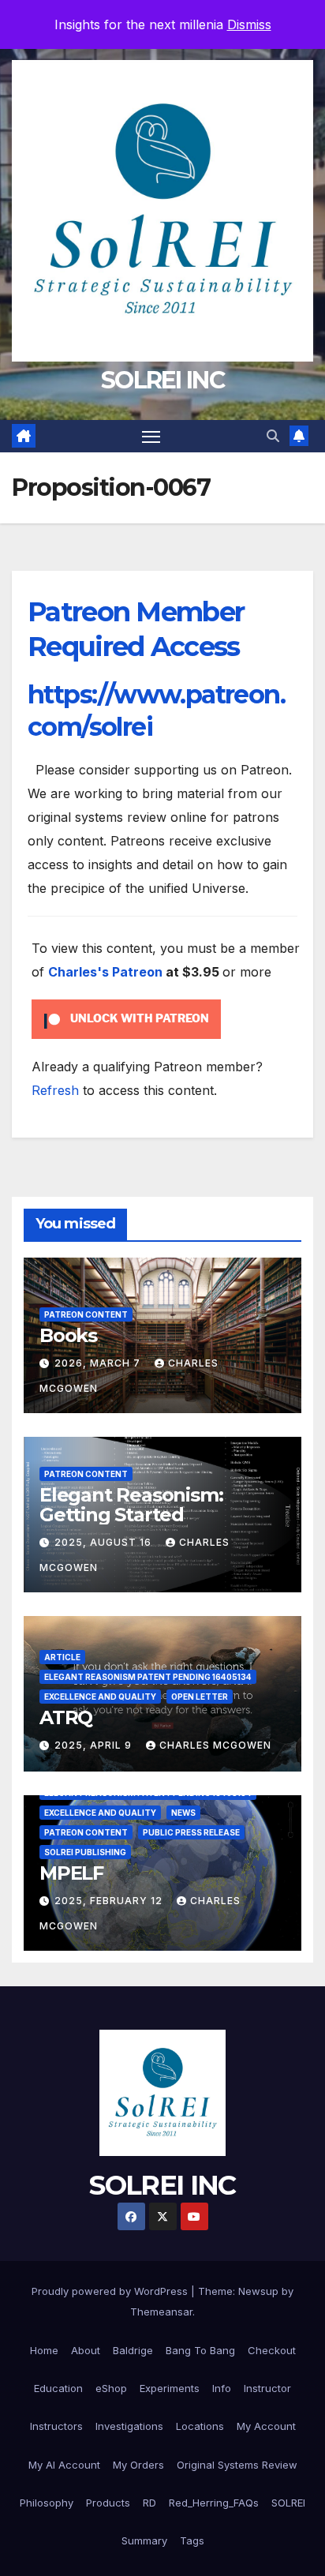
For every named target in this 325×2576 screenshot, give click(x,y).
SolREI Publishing (85, 1852)
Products (108, 2503)
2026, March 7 (99, 1363)
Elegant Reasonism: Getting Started (131, 1505)
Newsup (258, 2291)
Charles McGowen (215, 1745)
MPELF (71, 1873)
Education (58, 2388)
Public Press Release (191, 1832)
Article (62, 1657)
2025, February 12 (110, 1901)
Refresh (55, 1090)
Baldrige (133, 2350)
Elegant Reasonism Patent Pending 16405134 (148, 1677)
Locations (200, 2426)
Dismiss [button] (249, 24)
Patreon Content (86, 1314)
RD (149, 2503)
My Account (266, 2426)
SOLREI (288, 2503)
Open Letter (200, 1697)
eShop (111, 2388)
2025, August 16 (105, 1542)
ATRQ (66, 1717)
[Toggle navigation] (151, 437)
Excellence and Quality (100, 1697)
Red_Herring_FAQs (214, 2503)
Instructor (267, 2388)
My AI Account (64, 2465)
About (86, 2350)
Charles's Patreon (105, 972)
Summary (144, 2540)
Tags (192, 2540)
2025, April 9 (95, 1745)
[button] (273, 436)
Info (222, 2388)
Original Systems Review (237, 2465)
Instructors (56, 2426)
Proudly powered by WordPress (111, 2291)
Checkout (272, 2350)
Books (68, 1335)
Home (44, 2350)
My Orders (138, 2465)
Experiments (170, 2388)
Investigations (129, 2426)
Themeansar (161, 2312)
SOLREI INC (162, 380)
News (183, 1813)
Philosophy (47, 2503)
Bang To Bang (200, 2350)
